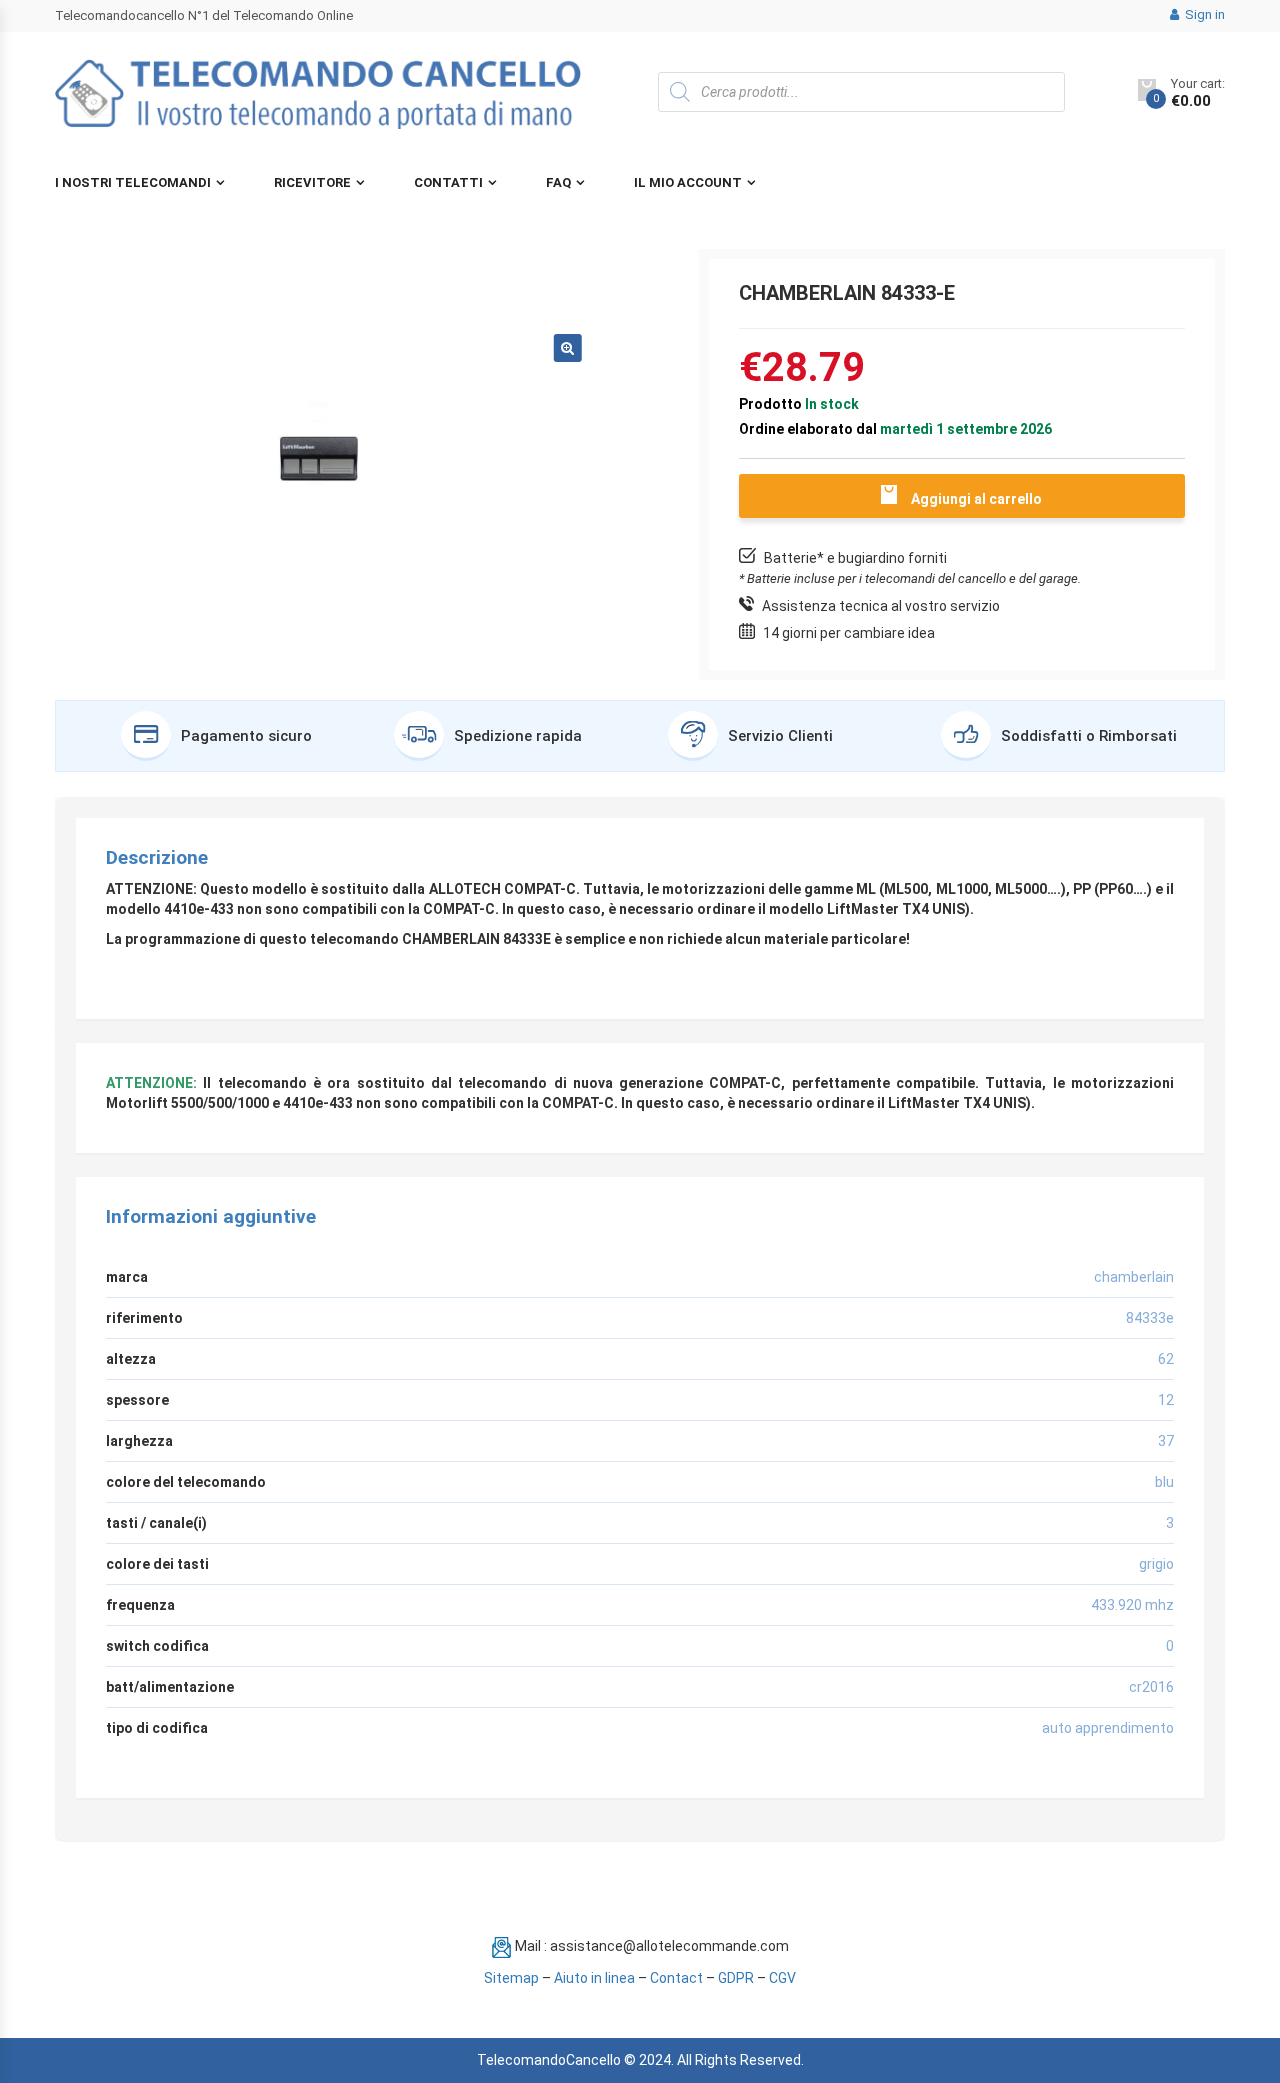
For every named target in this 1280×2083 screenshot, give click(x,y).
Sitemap (511, 1978)
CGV (782, 1978)
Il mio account (688, 182)
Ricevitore (312, 182)
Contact (676, 1978)
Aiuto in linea (594, 1978)
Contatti (448, 182)
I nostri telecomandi (133, 182)
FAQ (558, 182)
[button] (568, 348)
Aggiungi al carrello (976, 499)
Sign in (1203, 14)
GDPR (736, 1978)
